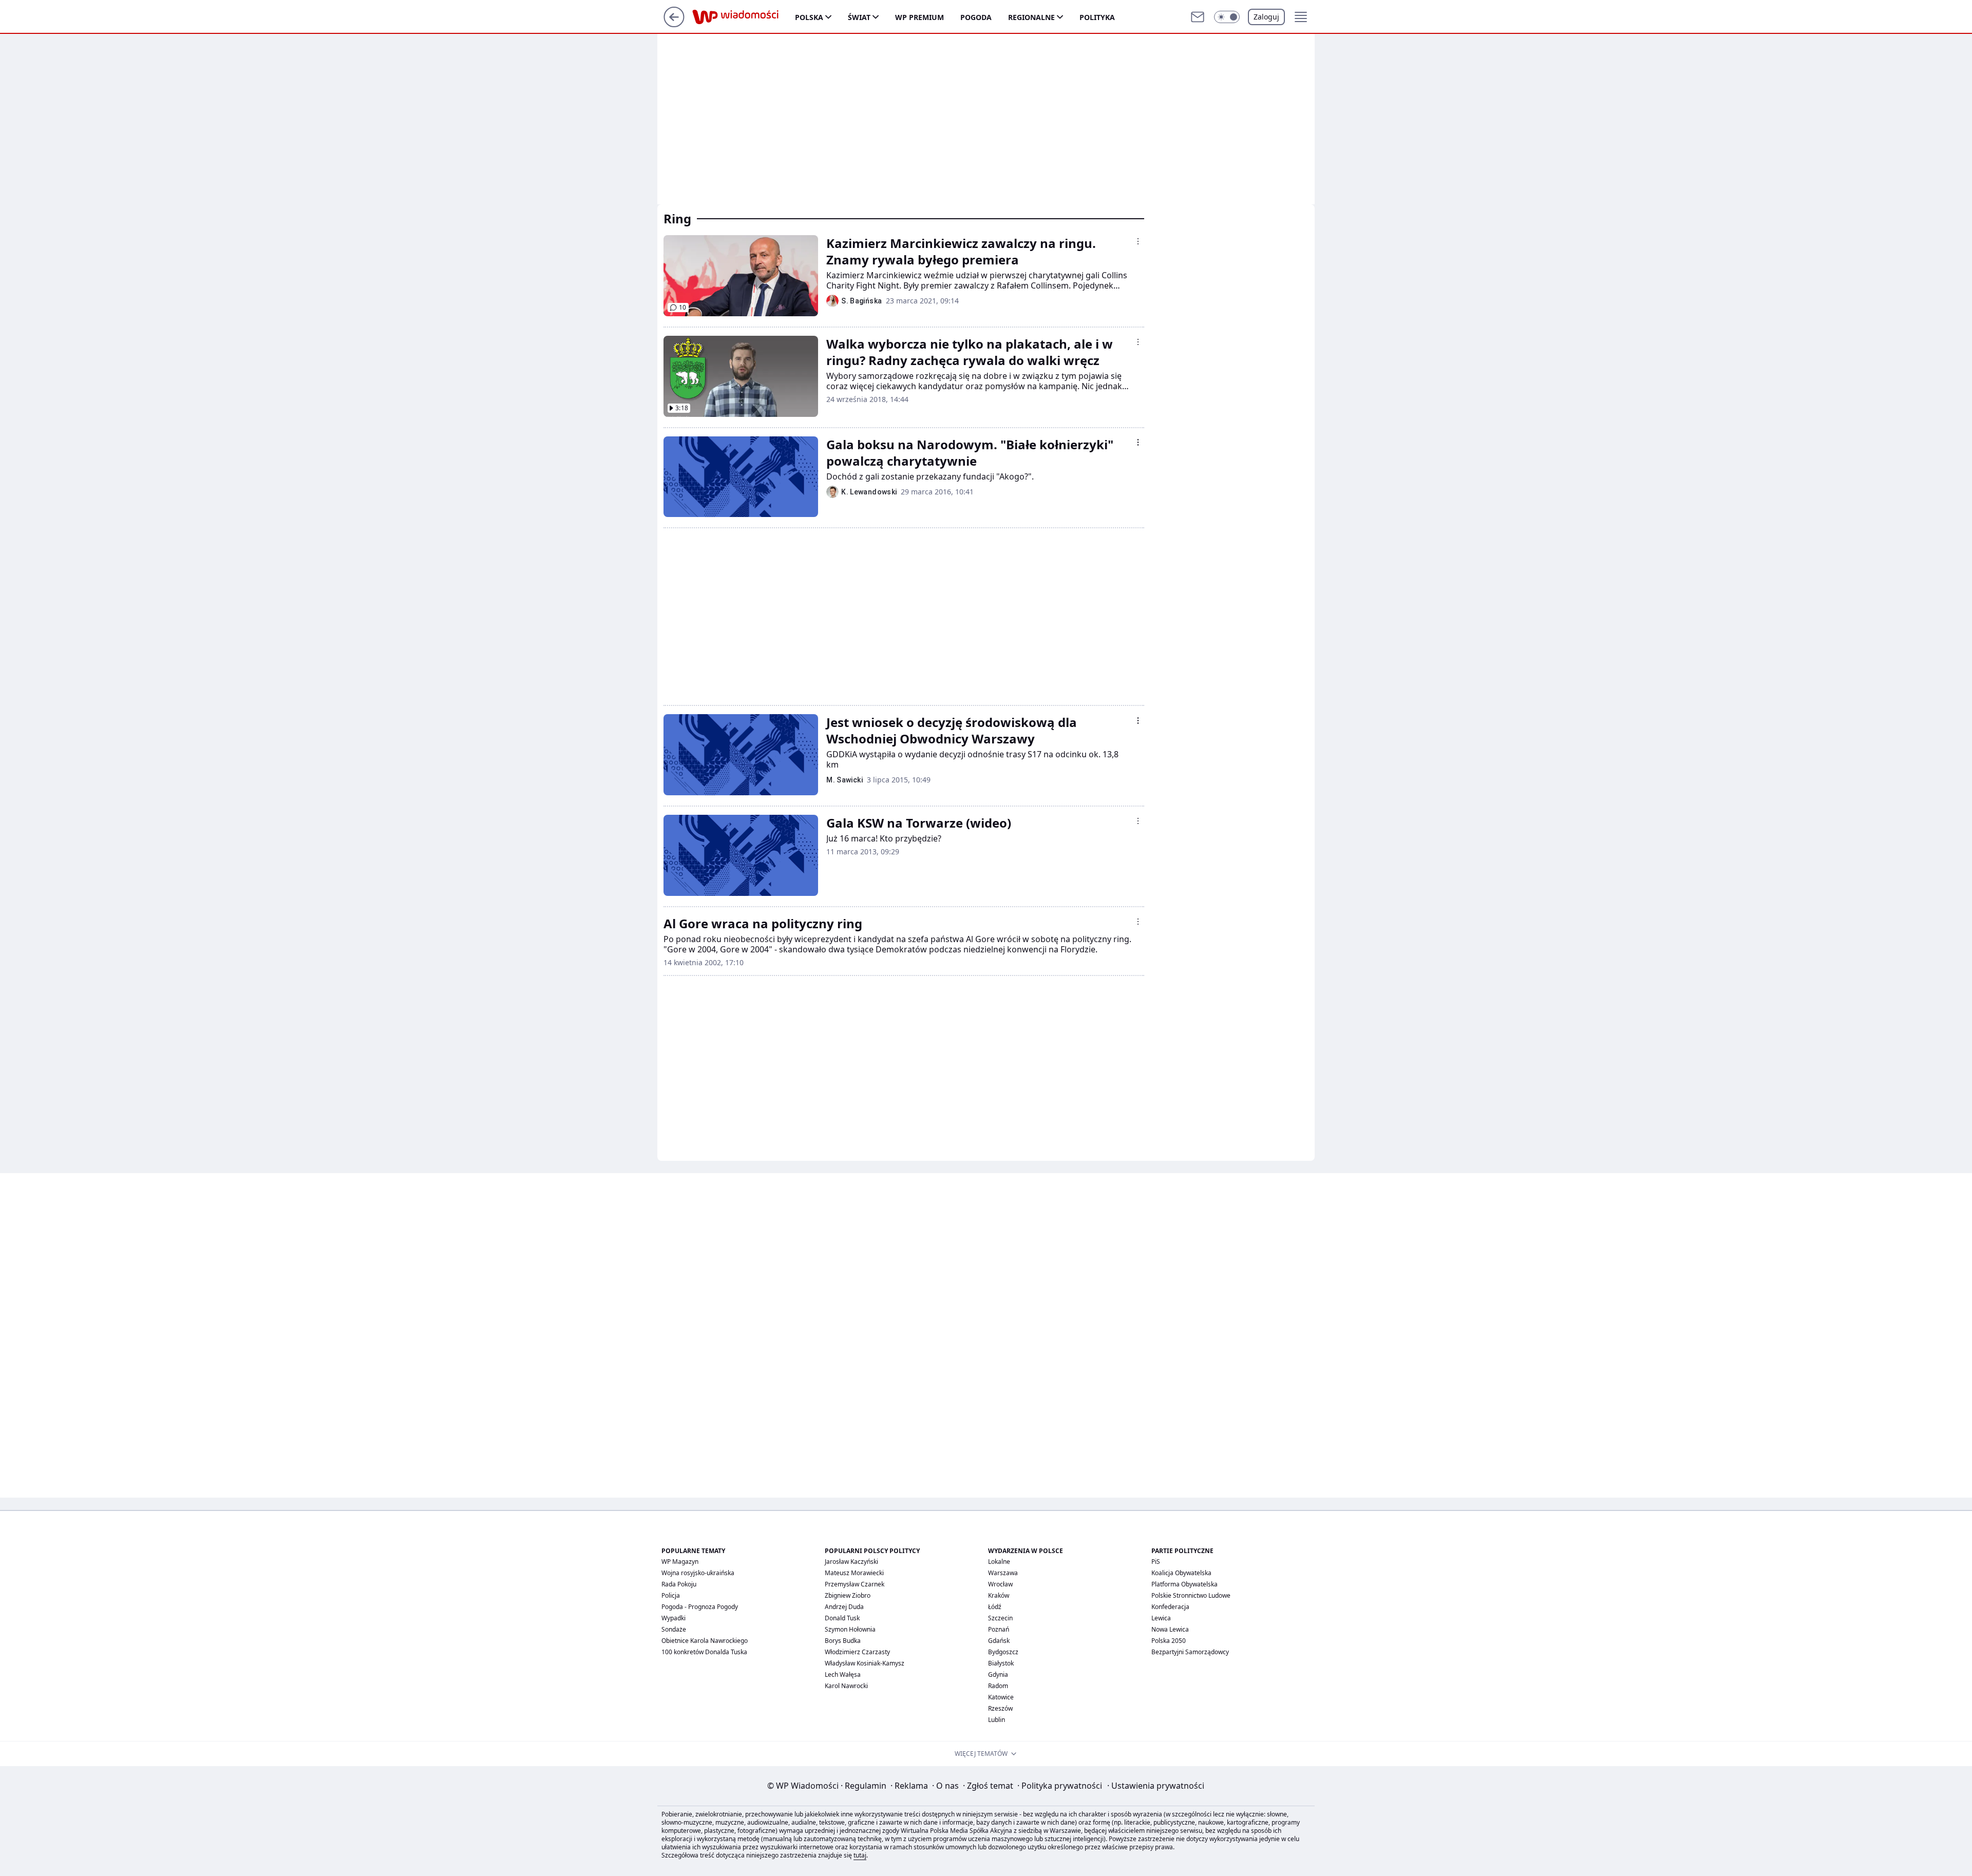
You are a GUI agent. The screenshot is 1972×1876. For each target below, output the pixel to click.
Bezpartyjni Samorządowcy (1190, 1652)
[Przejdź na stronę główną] (674, 24)
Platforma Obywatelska (1184, 1584)
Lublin (997, 1720)
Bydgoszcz (1003, 1652)
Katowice (1001, 1697)
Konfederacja (1170, 1607)
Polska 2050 (1169, 1641)
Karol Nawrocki (846, 1686)
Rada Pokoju (679, 1584)
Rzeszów (1000, 1708)
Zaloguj (1266, 17)
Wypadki (674, 1618)
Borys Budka (843, 1641)
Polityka (1097, 17)
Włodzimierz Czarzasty (857, 1652)
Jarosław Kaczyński (851, 1562)
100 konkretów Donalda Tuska (704, 1652)
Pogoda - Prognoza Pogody (700, 1607)
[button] (1227, 17)
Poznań (999, 1629)
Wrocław (1000, 1584)
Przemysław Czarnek (855, 1584)
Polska (809, 17)
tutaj (860, 1855)
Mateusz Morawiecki (854, 1573)
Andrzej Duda (844, 1607)
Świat (859, 17)
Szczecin (1000, 1618)
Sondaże (674, 1629)
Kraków (999, 1595)
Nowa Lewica (1170, 1629)
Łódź (995, 1607)
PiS (1156, 1562)
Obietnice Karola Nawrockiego (705, 1641)
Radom (998, 1686)
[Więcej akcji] (1138, 241)
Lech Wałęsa (843, 1674)
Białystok (1001, 1663)
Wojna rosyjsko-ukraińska (698, 1573)
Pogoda (976, 17)
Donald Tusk (842, 1618)
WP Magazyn (680, 1562)
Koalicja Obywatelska (1181, 1573)
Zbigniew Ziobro (848, 1595)
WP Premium (919, 17)
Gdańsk (999, 1641)
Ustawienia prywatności (1156, 1786)
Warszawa (1003, 1573)
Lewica (1161, 1618)
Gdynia (998, 1674)
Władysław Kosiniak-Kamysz (865, 1663)
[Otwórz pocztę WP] (1198, 17)
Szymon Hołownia (850, 1629)
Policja (671, 1595)
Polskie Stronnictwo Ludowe (1191, 1595)
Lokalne (999, 1562)
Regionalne (1031, 17)
